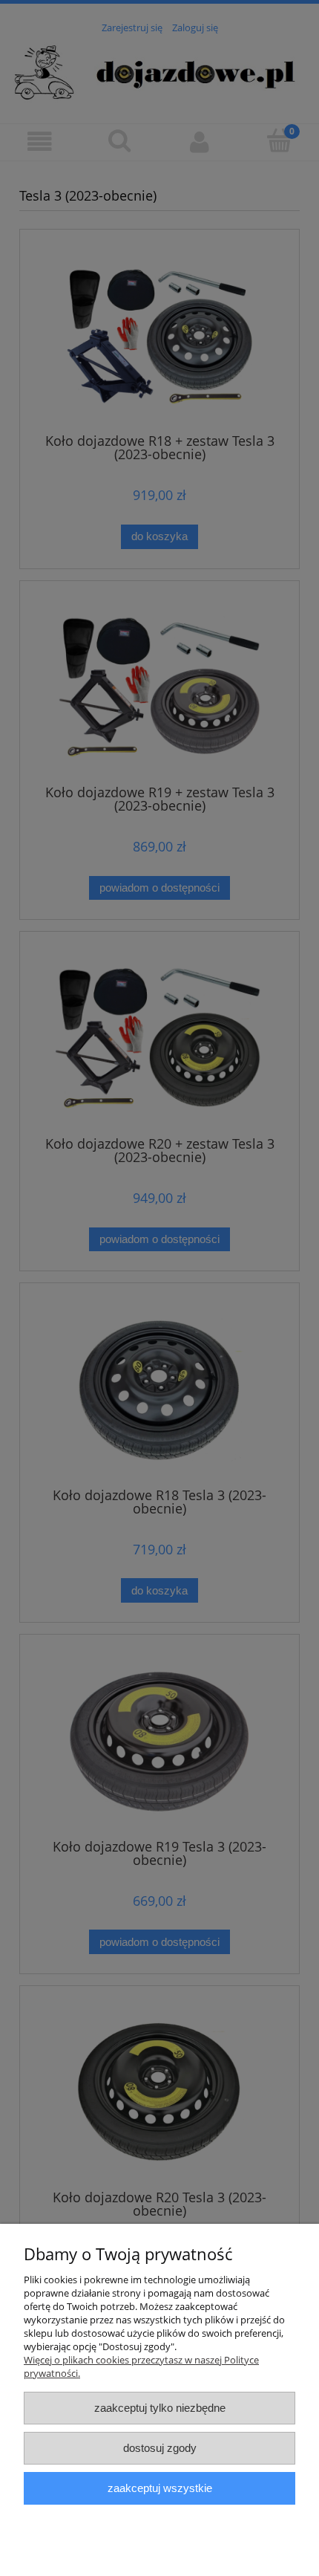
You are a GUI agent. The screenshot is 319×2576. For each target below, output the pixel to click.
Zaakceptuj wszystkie (160, 2488)
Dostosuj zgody (160, 2448)
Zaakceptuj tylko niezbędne (160, 2408)
